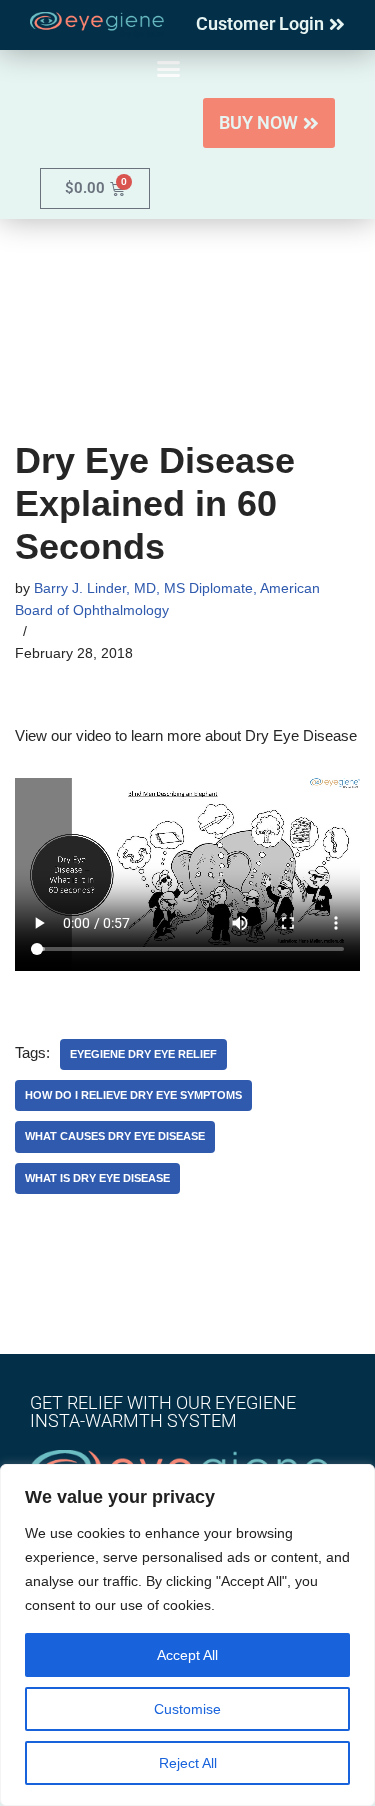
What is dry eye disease (97, 1178)
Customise (187, 1709)
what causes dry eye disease (115, 1136)
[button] (169, 69)
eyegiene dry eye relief (143, 1054)
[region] (187, 1635)
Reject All (188, 1763)
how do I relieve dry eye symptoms (133, 1095)
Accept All (187, 1655)
